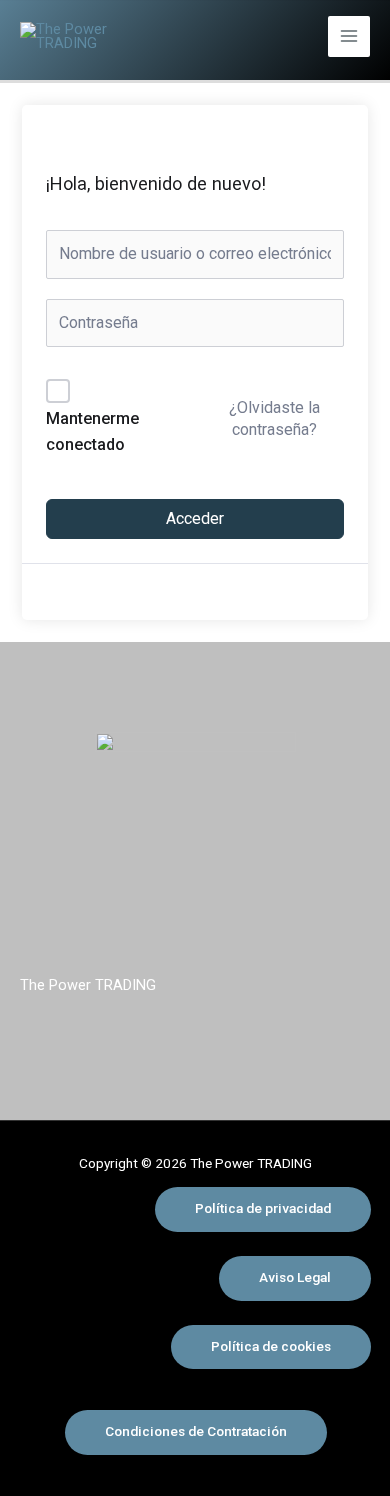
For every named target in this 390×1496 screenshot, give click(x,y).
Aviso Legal (295, 1277)
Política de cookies (271, 1346)
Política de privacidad (263, 1208)
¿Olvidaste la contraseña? (274, 418)
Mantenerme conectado (92, 431)
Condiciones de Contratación (196, 1431)
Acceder (195, 518)
